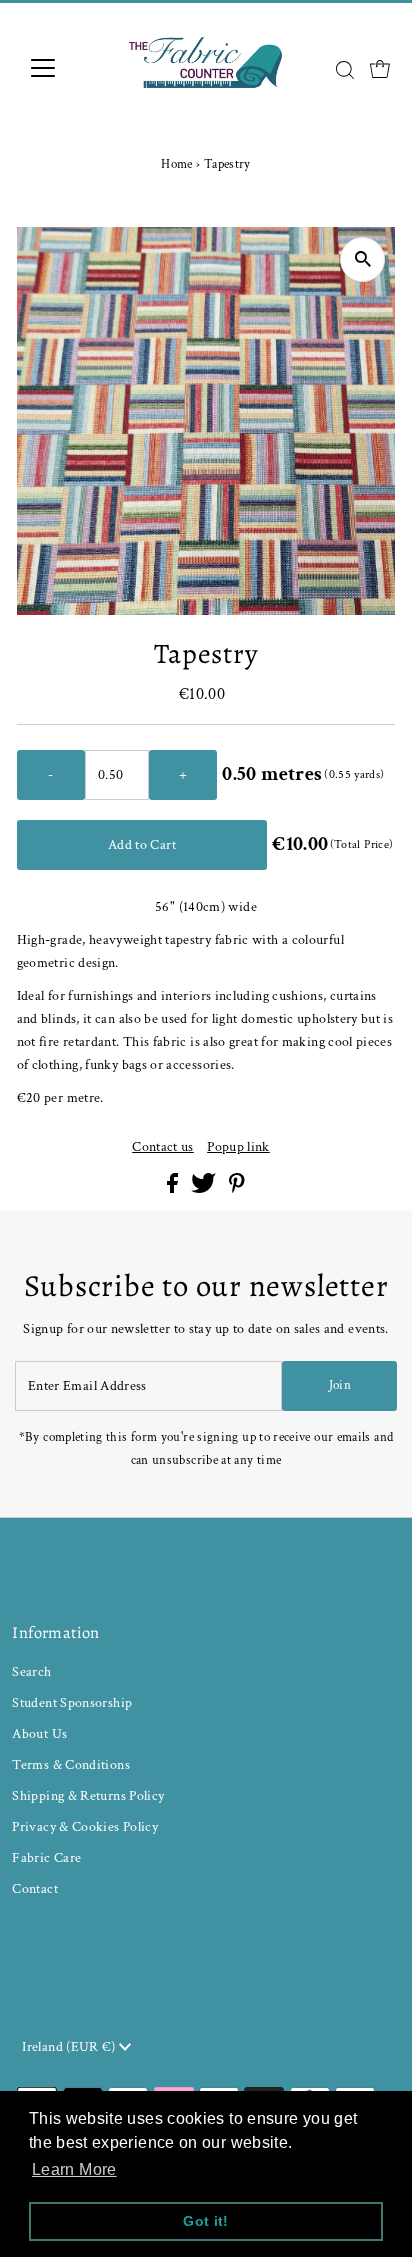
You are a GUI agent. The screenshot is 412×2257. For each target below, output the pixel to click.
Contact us (163, 1147)
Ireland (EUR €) (70, 2046)
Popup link (238, 1147)
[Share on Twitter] (205, 1188)
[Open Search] (345, 70)
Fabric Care (46, 1857)
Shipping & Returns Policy (88, 1795)
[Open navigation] (61, 68)
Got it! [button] (206, 2221)
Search (31, 1671)
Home (176, 164)
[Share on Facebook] (174, 1188)
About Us (39, 1733)
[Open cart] (380, 68)
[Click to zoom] (362, 259)
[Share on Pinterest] (237, 1188)
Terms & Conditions (71, 1764)
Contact (35, 1888)
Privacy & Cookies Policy (85, 1826)
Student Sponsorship (72, 1702)
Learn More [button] (74, 2169)
